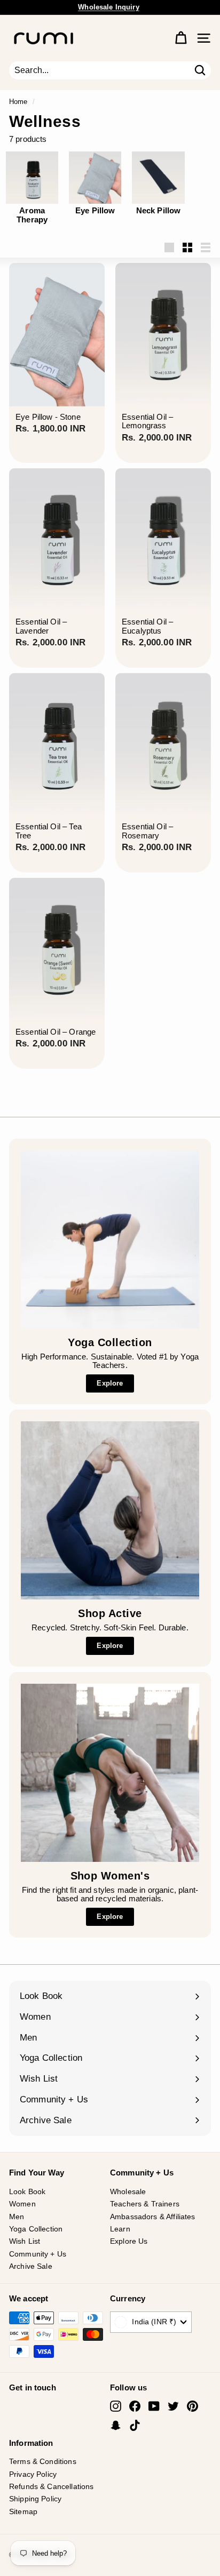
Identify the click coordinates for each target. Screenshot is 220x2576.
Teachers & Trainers (145, 2204)
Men (17, 2217)
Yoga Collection (36, 2229)
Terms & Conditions (43, 2461)
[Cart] (181, 38)
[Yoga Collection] (110, 1239)
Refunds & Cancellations (51, 2486)
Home (18, 102)
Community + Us (38, 2254)
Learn (120, 2229)
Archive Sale (31, 2266)
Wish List (25, 2241)
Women (22, 2204)
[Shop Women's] (110, 1773)
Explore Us (129, 2241)
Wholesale (128, 2191)
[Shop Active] (110, 1510)
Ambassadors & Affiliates (153, 2217)
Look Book (27, 2191)
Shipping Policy (35, 2499)
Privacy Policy (33, 2474)
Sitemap (23, 2511)
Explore (110, 1383)
